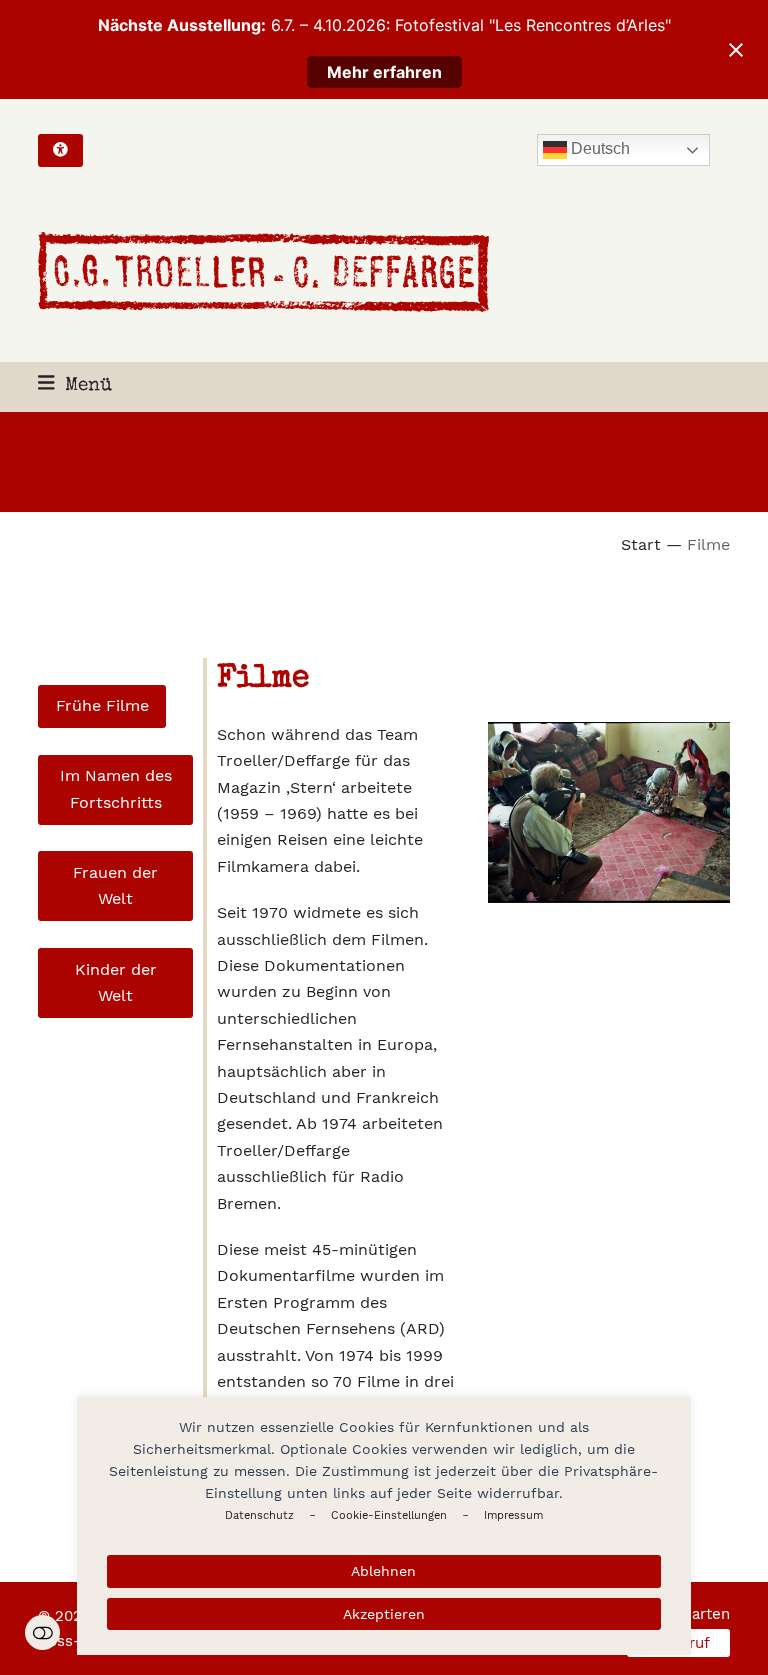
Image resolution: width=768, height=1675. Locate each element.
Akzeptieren (384, 1614)
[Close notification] (736, 50)
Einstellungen (42, 1632)
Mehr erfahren (384, 72)
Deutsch (598, 149)
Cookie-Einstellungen (389, 1515)
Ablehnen (383, 1571)
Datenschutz (259, 1515)
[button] (75, 386)
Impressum (513, 1515)
